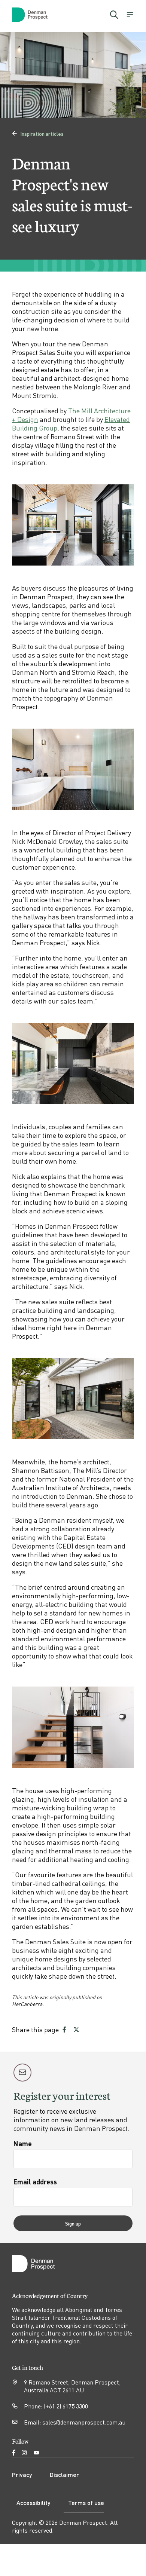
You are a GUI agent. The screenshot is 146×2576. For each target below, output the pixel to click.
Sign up (73, 2223)
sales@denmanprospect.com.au (84, 2422)
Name (23, 2143)
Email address (35, 2182)
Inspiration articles (38, 134)
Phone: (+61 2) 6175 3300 (56, 2406)
